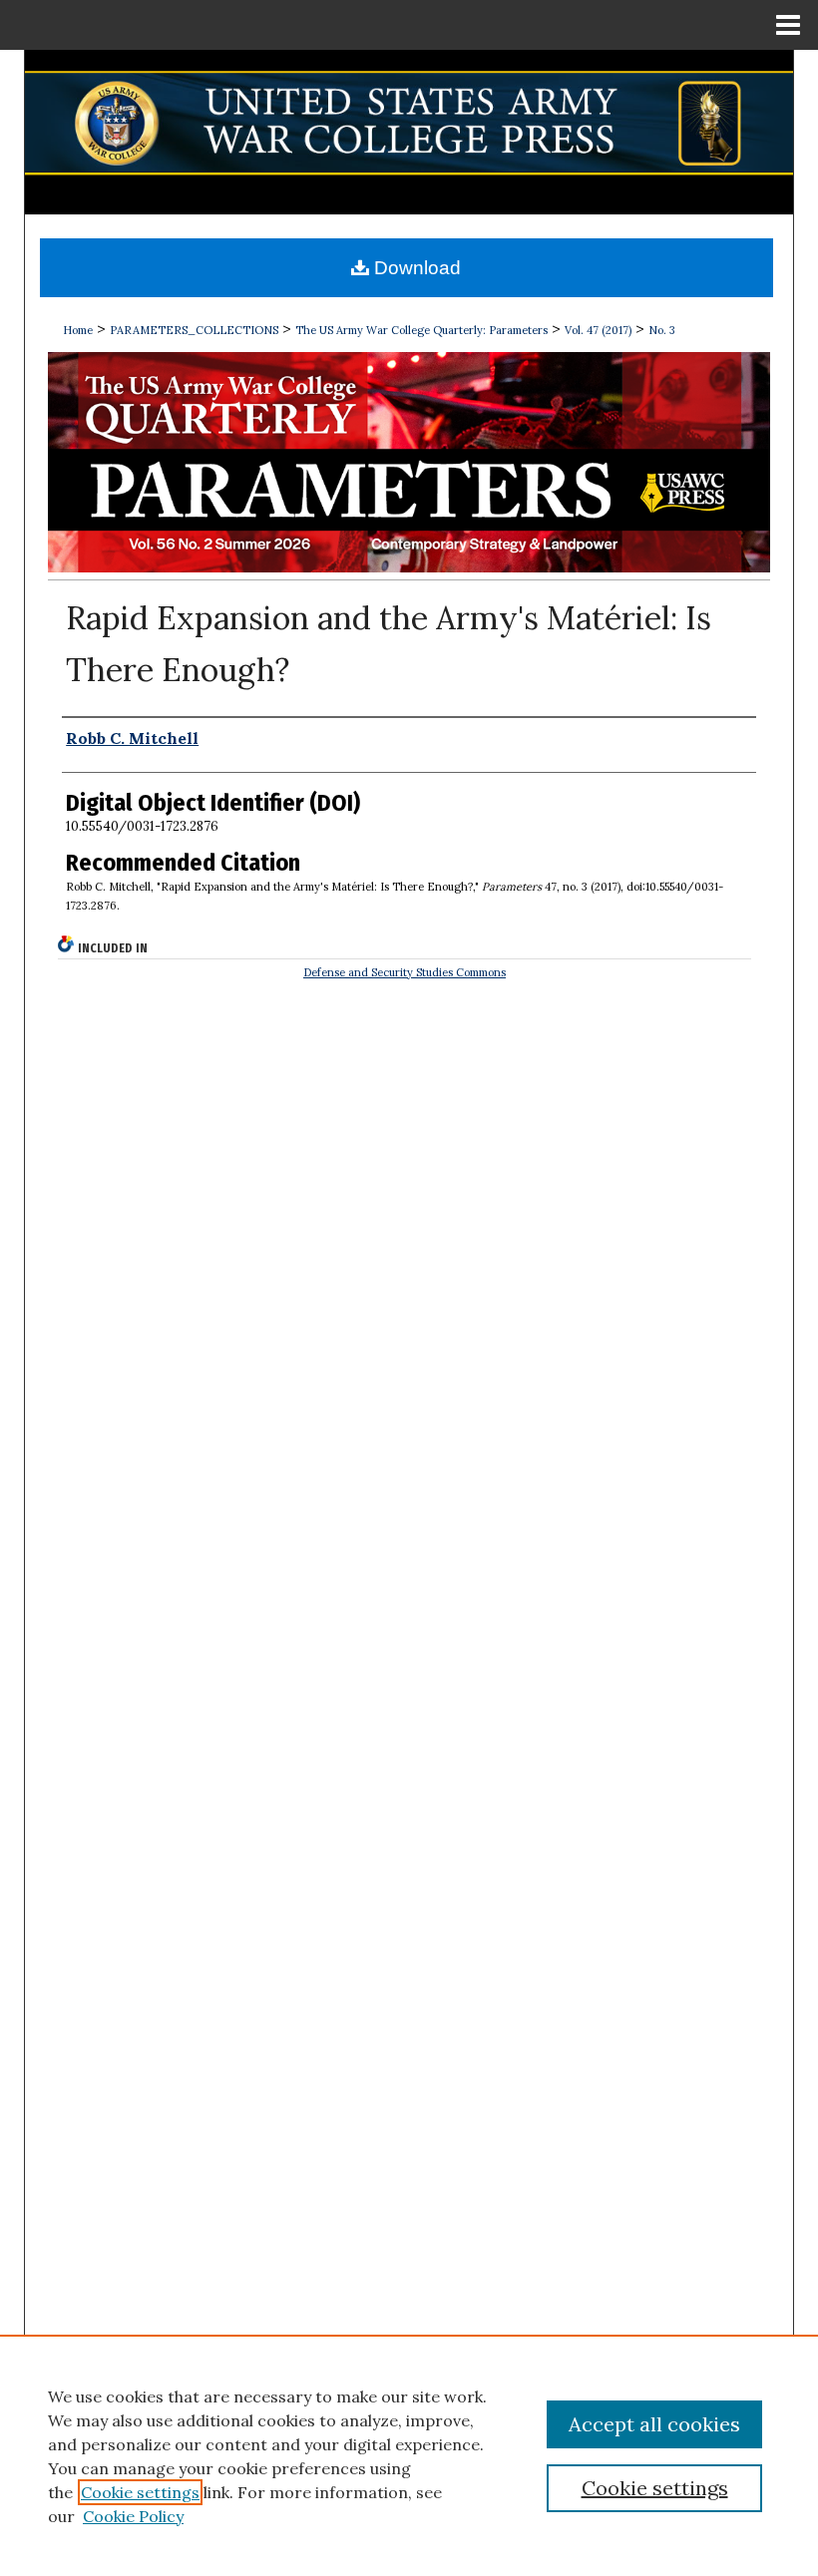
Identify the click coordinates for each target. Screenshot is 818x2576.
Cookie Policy (133, 2516)
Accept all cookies (654, 2424)
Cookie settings (140, 2492)
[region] (409, 2455)
